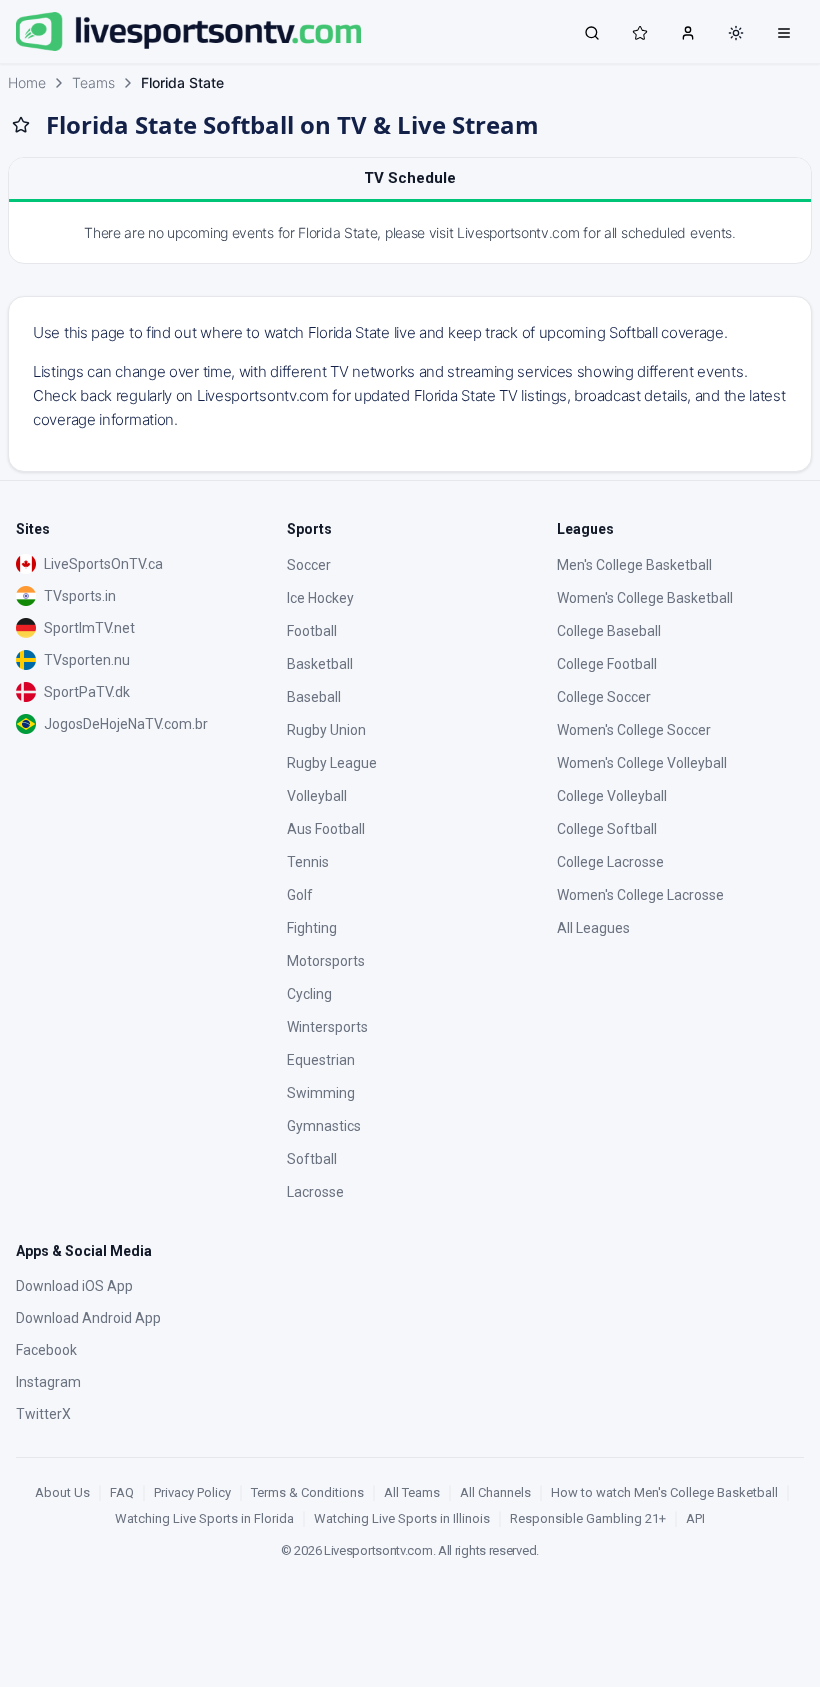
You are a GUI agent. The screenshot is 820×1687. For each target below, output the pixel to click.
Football (312, 631)
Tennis (308, 862)
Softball (312, 1159)
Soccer (309, 565)
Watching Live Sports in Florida (204, 1518)
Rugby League (332, 763)
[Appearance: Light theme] (736, 33)
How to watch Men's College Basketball (664, 1492)
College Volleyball (612, 796)
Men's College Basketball (634, 565)
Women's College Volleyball (642, 763)
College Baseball (609, 631)
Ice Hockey (320, 598)
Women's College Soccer (634, 730)
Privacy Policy (192, 1492)
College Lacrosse (610, 862)
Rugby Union (326, 730)
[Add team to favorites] (21, 125)
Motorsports (326, 961)
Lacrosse (315, 1192)
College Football (607, 664)
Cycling (309, 994)
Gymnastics (324, 1126)
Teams (93, 82)
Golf (300, 895)
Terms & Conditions (307, 1492)
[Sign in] (688, 32)
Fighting (312, 928)
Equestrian (321, 1060)
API (695, 1518)
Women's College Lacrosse (640, 895)
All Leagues (593, 928)
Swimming (321, 1093)
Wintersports (327, 1027)
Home (27, 82)
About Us (62, 1492)
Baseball (314, 697)
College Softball (607, 829)
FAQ (122, 1492)
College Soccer (604, 697)
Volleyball (317, 796)
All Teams (412, 1492)
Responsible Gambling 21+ (588, 1518)
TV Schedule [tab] (410, 178)
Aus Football (326, 829)
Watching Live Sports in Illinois (402, 1518)
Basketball (320, 664)
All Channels (495, 1492)
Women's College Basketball (645, 598)
